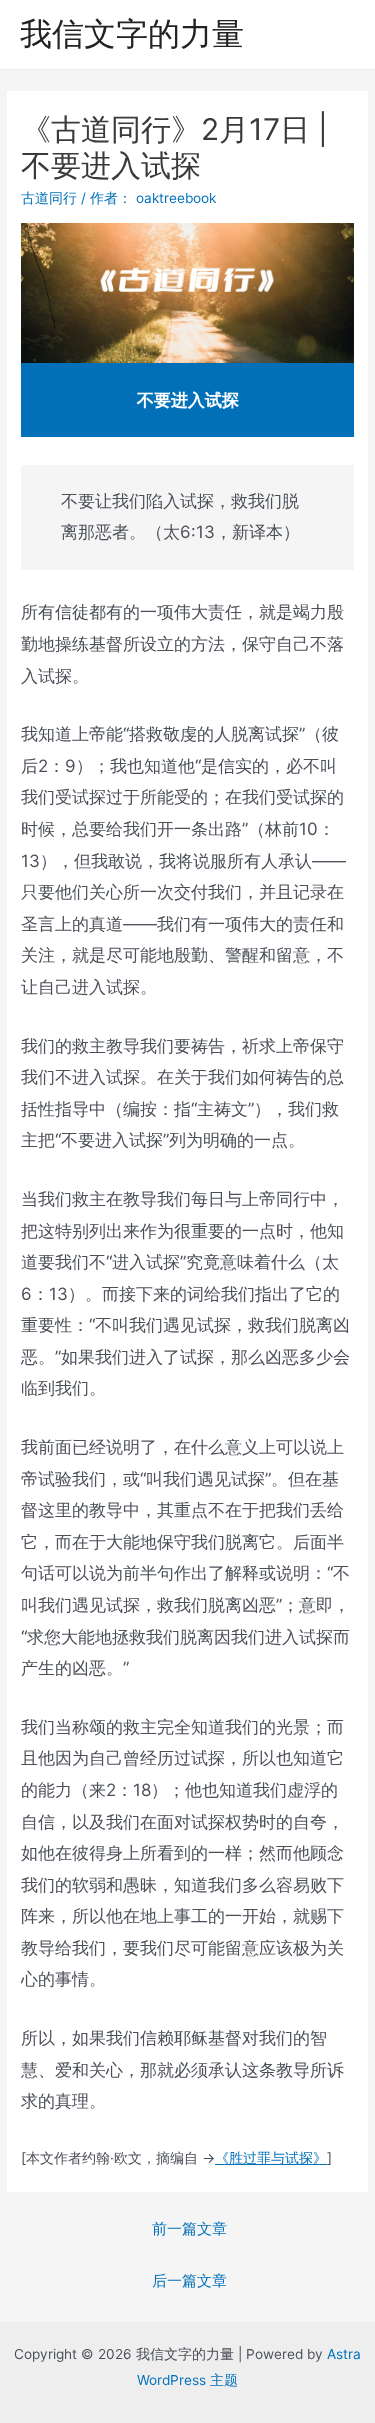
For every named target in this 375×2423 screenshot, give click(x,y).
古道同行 (49, 198)
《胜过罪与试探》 (271, 2157)
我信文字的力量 (132, 33)
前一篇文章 (189, 2229)
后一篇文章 (189, 2281)
